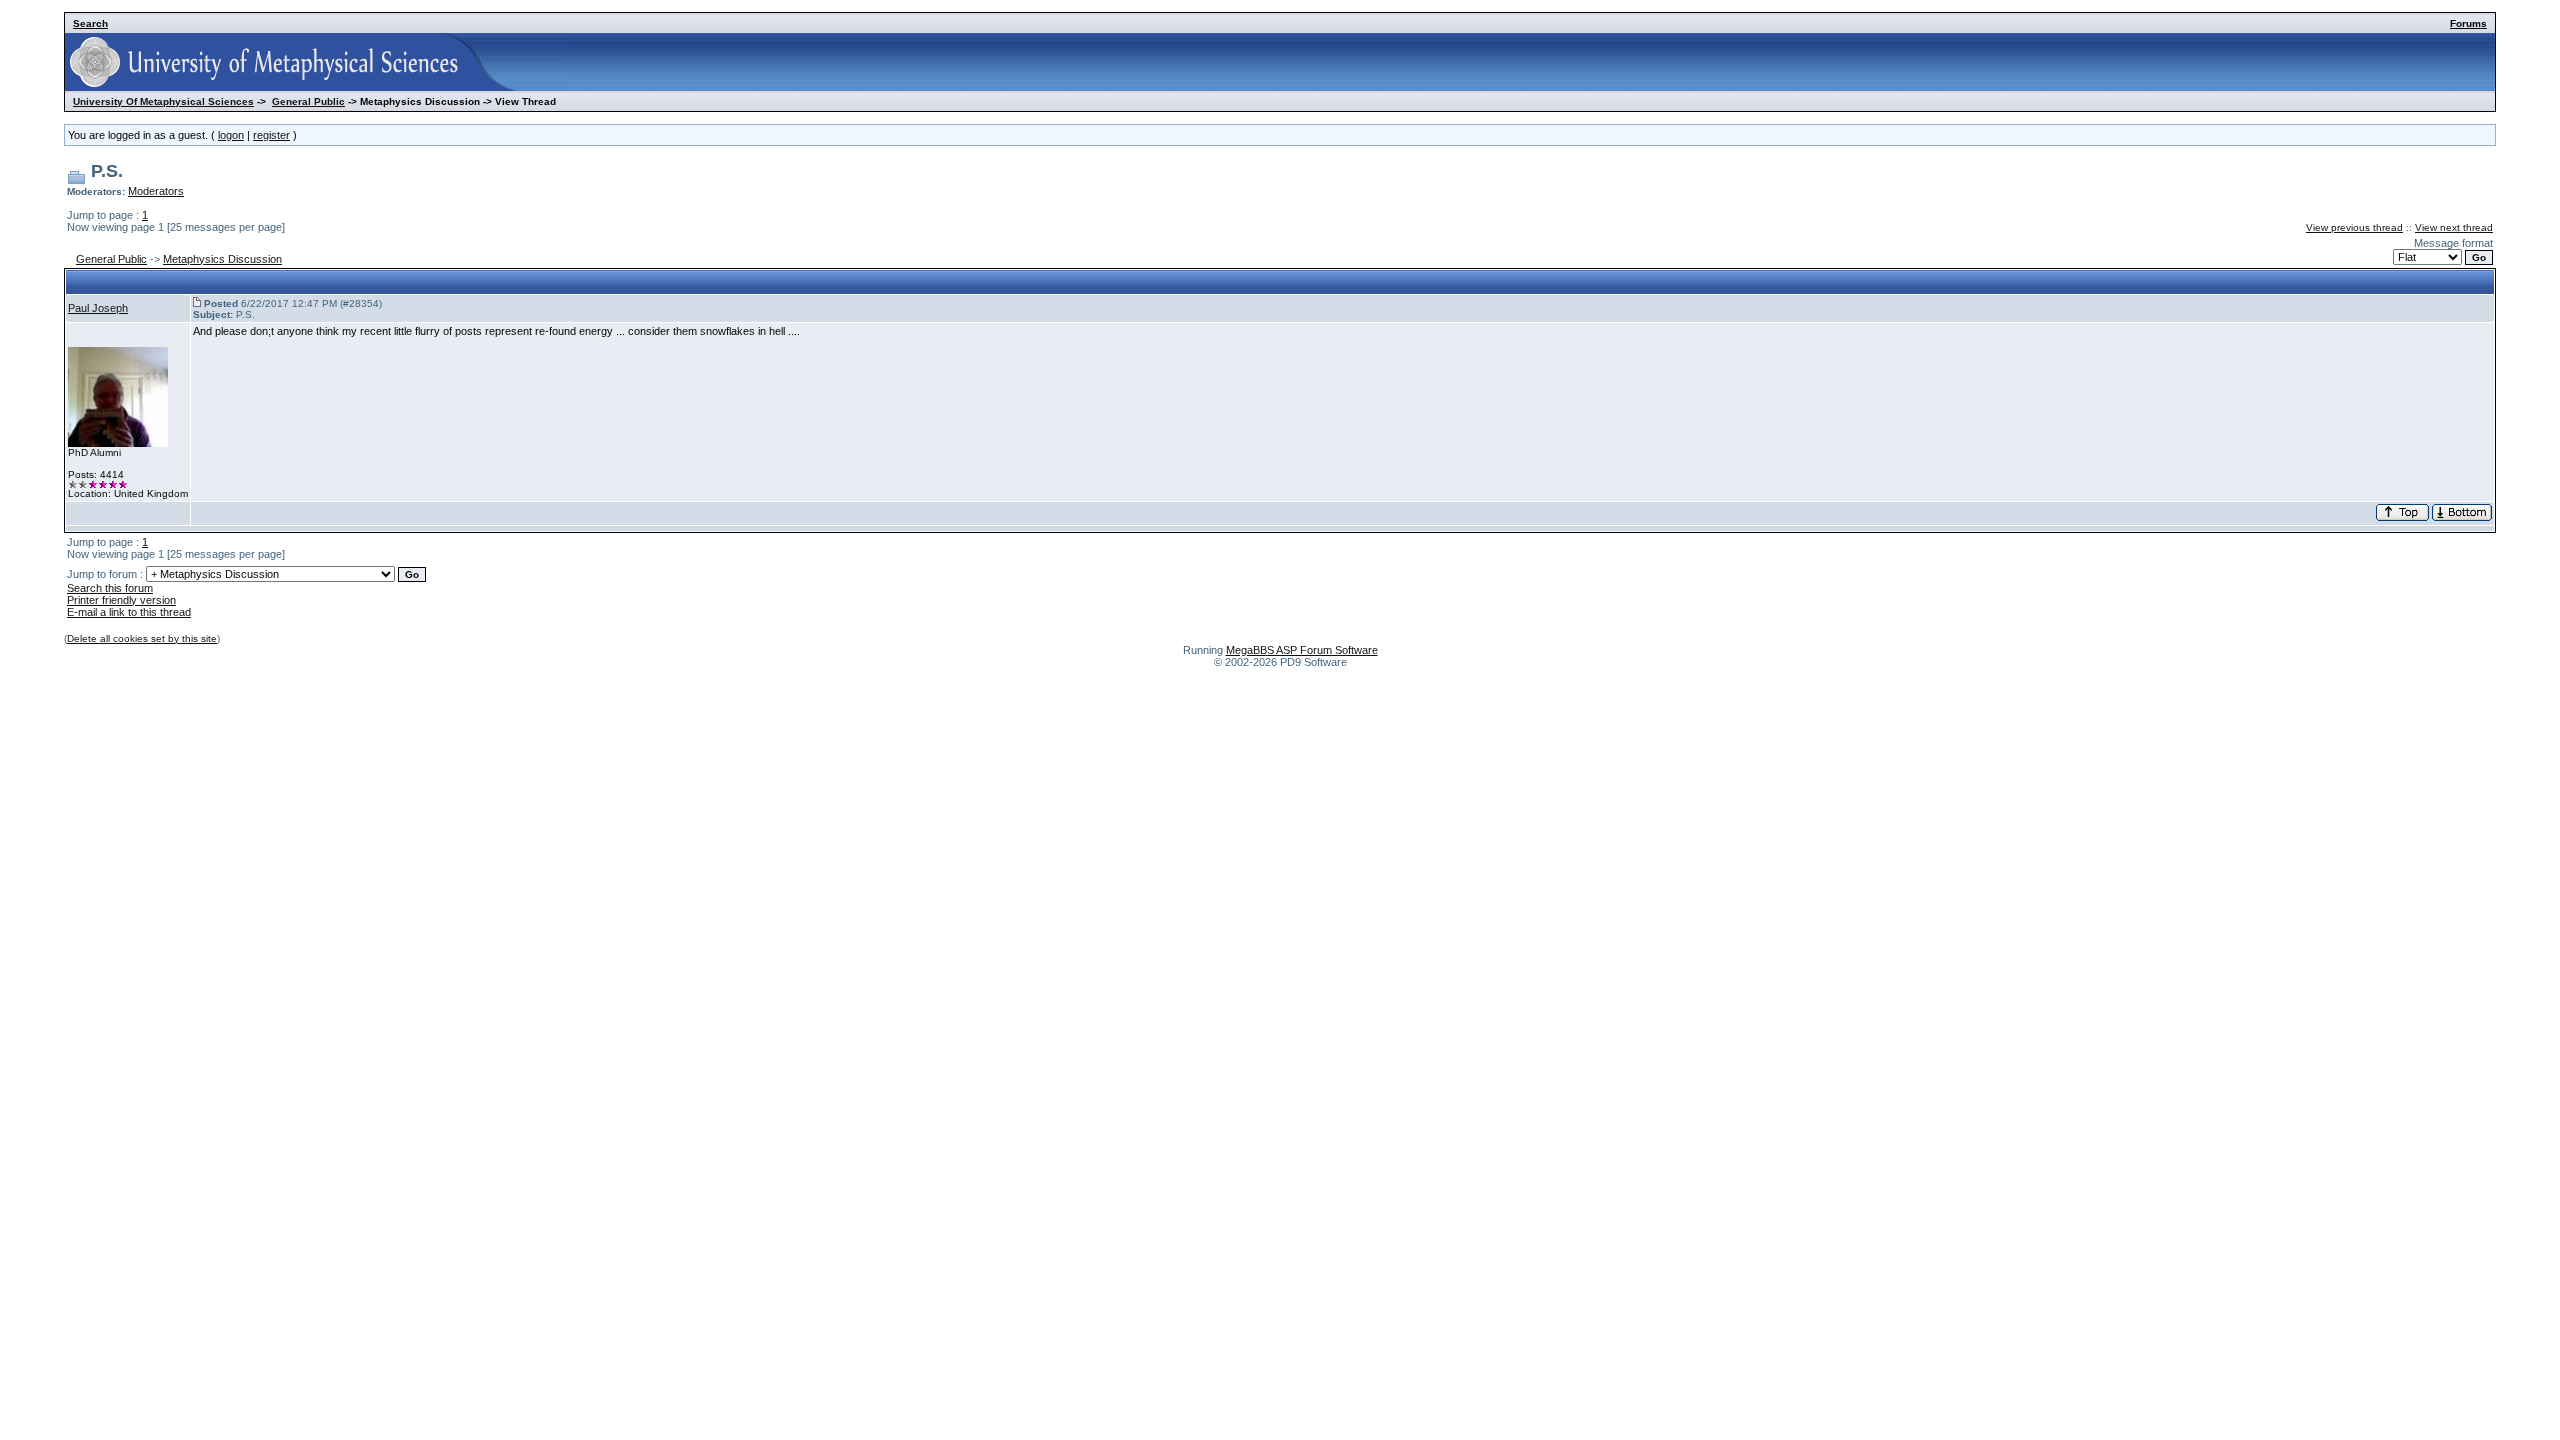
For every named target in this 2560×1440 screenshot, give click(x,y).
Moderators (156, 191)
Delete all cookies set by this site (142, 638)
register (271, 135)
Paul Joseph (98, 308)
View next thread (2454, 227)
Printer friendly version (121, 600)
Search (90, 23)
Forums (2468, 23)
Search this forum (110, 588)
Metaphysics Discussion (222, 259)
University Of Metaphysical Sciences (163, 101)
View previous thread (2354, 227)
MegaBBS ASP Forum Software (1302, 650)
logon (231, 135)
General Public (308, 101)
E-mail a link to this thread (129, 612)
